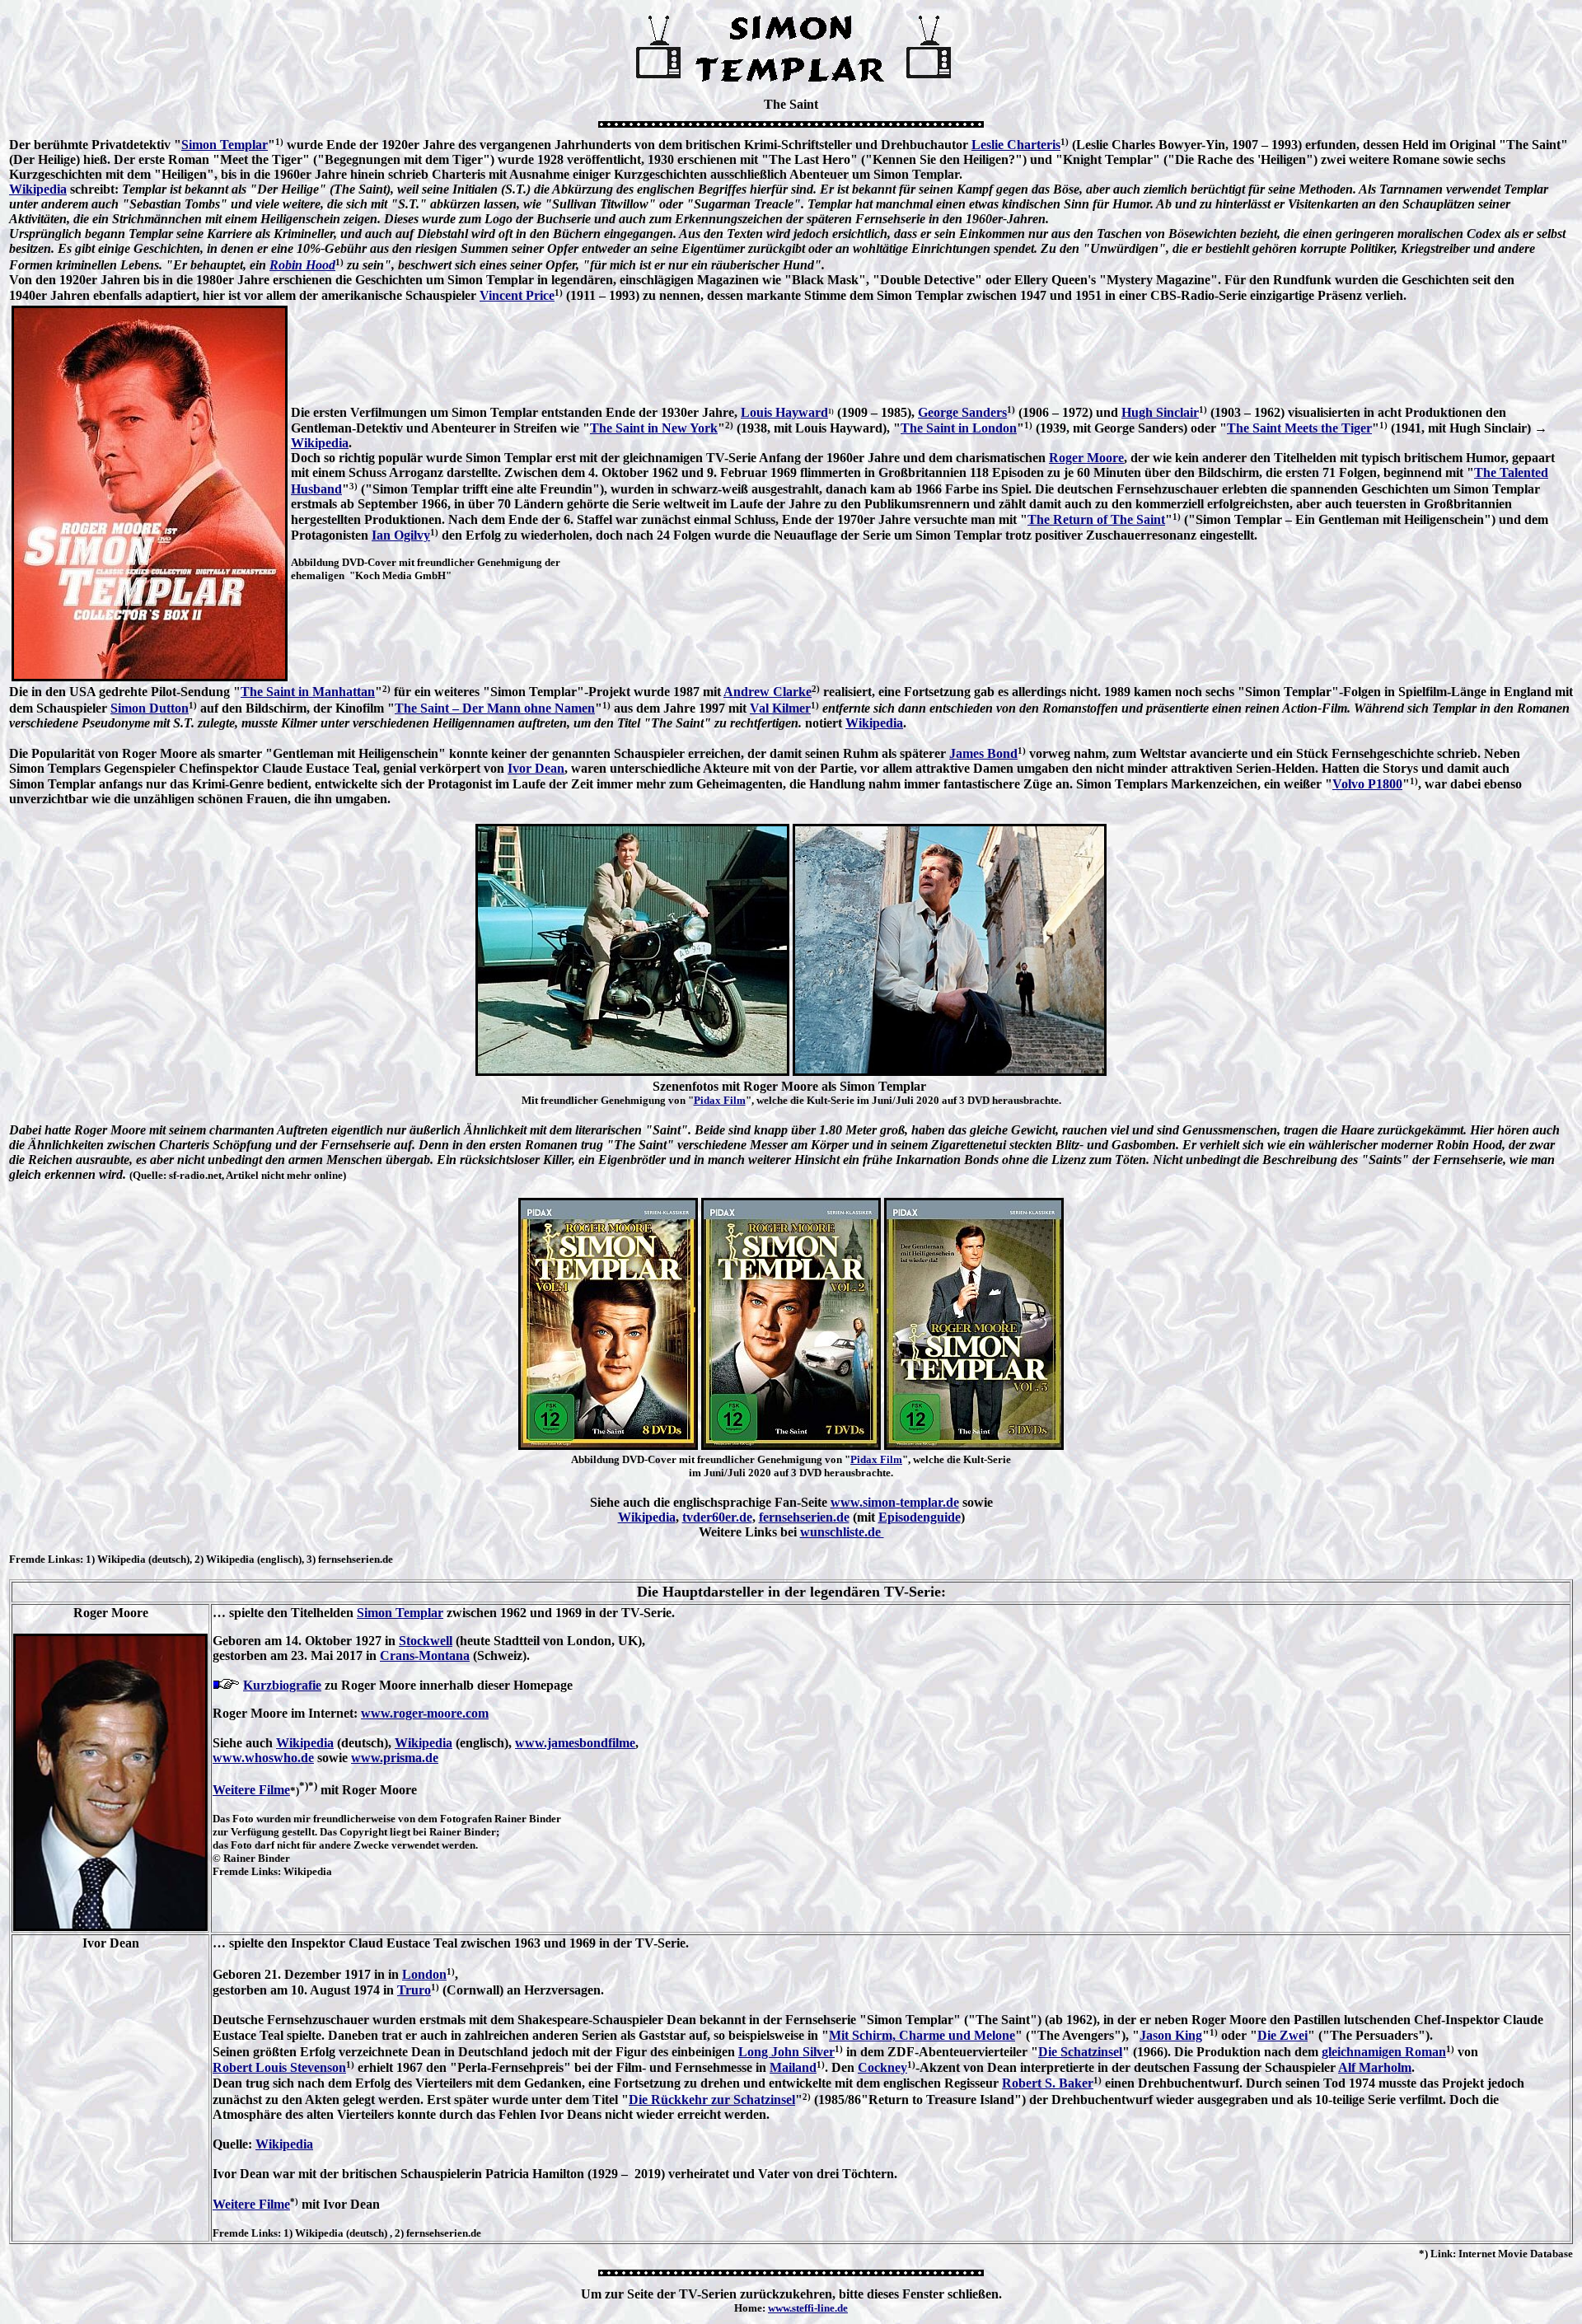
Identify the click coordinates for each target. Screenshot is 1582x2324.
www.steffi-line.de (808, 2308)
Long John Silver (786, 2052)
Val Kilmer (780, 708)
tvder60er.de (717, 1517)
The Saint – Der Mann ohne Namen (495, 708)
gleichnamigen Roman (1384, 2052)
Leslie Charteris (1016, 145)
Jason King (1171, 2035)
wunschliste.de (842, 1532)
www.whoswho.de (263, 1758)
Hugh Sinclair (1160, 412)
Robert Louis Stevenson (279, 2067)
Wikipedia (38, 189)
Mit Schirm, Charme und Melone (922, 2035)
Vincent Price (517, 295)
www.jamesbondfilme (575, 1743)
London (424, 1974)
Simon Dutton (150, 708)
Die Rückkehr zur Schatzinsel (712, 2100)
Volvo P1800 (1367, 784)
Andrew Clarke (768, 692)
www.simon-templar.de (895, 1502)
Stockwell (426, 1641)
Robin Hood (302, 265)
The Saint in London (959, 428)
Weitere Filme (251, 1790)
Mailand (793, 2067)
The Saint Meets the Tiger (1299, 428)
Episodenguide (920, 1517)
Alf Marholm (1375, 2067)
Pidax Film (720, 1100)
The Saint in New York (654, 428)
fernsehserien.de (804, 1517)
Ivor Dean (536, 768)
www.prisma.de (395, 1758)
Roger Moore (1086, 458)
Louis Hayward (784, 412)
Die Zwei (1282, 2035)
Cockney (882, 2067)
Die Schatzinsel (1080, 2052)
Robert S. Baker (1048, 2083)
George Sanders (962, 412)
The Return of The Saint (1096, 519)
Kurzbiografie (282, 1685)
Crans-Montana (425, 1655)
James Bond (983, 753)
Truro (414, 1990)
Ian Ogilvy (401, 535)
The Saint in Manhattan (308, 692)
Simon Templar (225, 145)
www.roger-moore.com (425, 1713)
